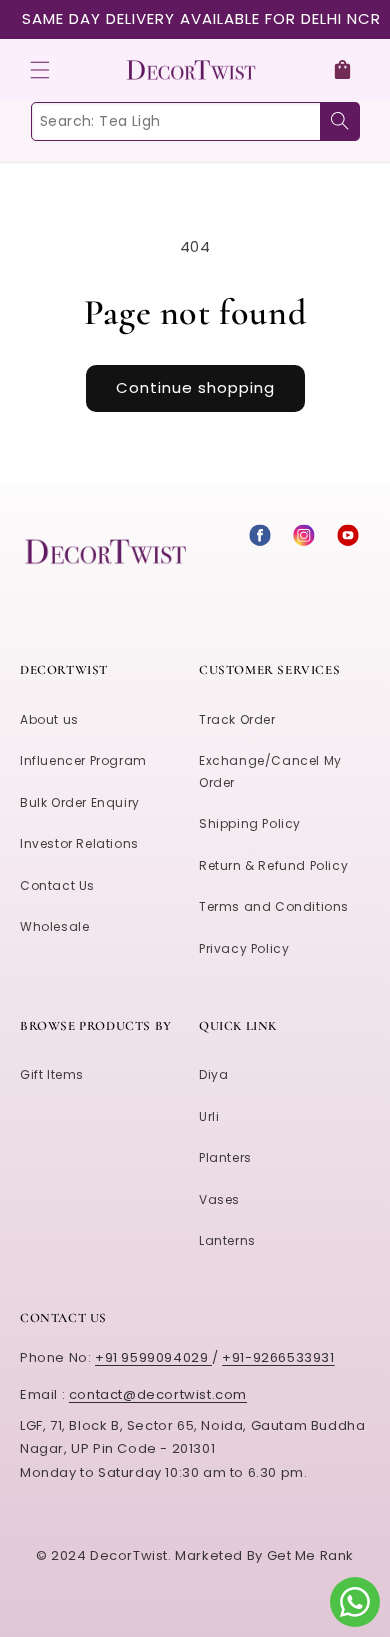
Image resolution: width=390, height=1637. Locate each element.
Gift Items (52, 1074)
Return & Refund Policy (273, 865)
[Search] (340, 121)
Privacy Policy (244, 948)
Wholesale (54, 926)
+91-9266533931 (278, 1357)
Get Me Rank (311, 1555)
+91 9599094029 (153, 1357)
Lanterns (227, 1240)
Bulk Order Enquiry (80, 802)
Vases (219, 1199)
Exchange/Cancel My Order (270, 771)
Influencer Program (83, 760)
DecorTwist (129, 1555)
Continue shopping (195, 387)
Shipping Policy (250, 823)
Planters (225, 1157)
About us (49, 719)
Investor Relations (79, 843)
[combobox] (195, 121)
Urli (209, 1116)
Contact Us (57, 885)
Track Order (237, 719)
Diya (213, 1074)
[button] (40, 70)
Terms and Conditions (274, 906)
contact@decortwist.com (158, 1394)
